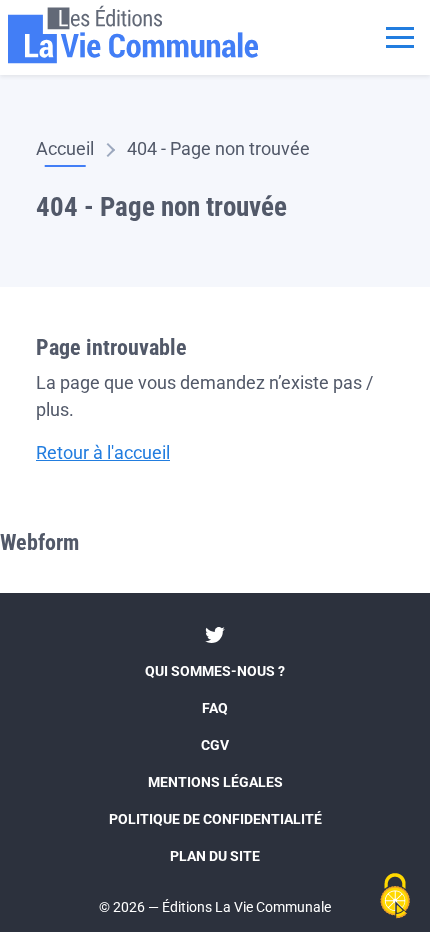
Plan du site (215, 856)
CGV (215, 745)
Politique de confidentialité (215, 819)
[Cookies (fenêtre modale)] (395, 897)
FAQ (215, 708)
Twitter (215, 635)
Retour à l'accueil (103, 452)
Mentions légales (215, 782)
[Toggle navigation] (400, 35)
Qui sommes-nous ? (215, 671)
